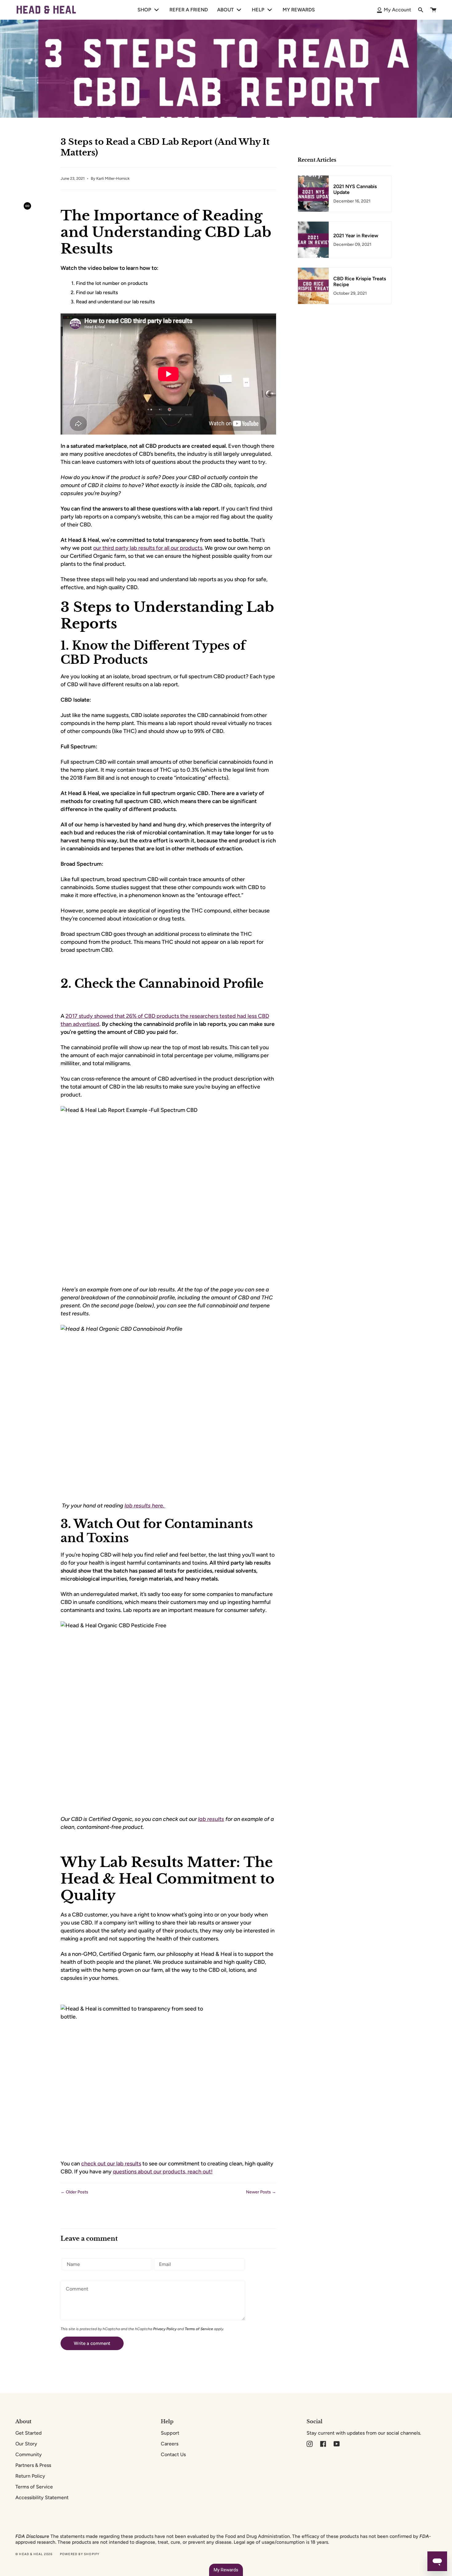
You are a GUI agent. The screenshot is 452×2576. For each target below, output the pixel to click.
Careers (170, 2444)
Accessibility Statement (42, 2497)
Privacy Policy (165, 2329)
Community (29, 2454)
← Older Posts (74, 2192)
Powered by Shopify (80, 2554)
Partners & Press (33, 2465)
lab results (211, 1819)
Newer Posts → (261, 2192)
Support (170, 2433)
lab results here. (145, 1506)
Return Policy (30, 2476)
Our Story (26, 2444)
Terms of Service (199, 2329)
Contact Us (173, 2454)
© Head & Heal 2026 (34, 2554)
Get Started (28, 2433)
